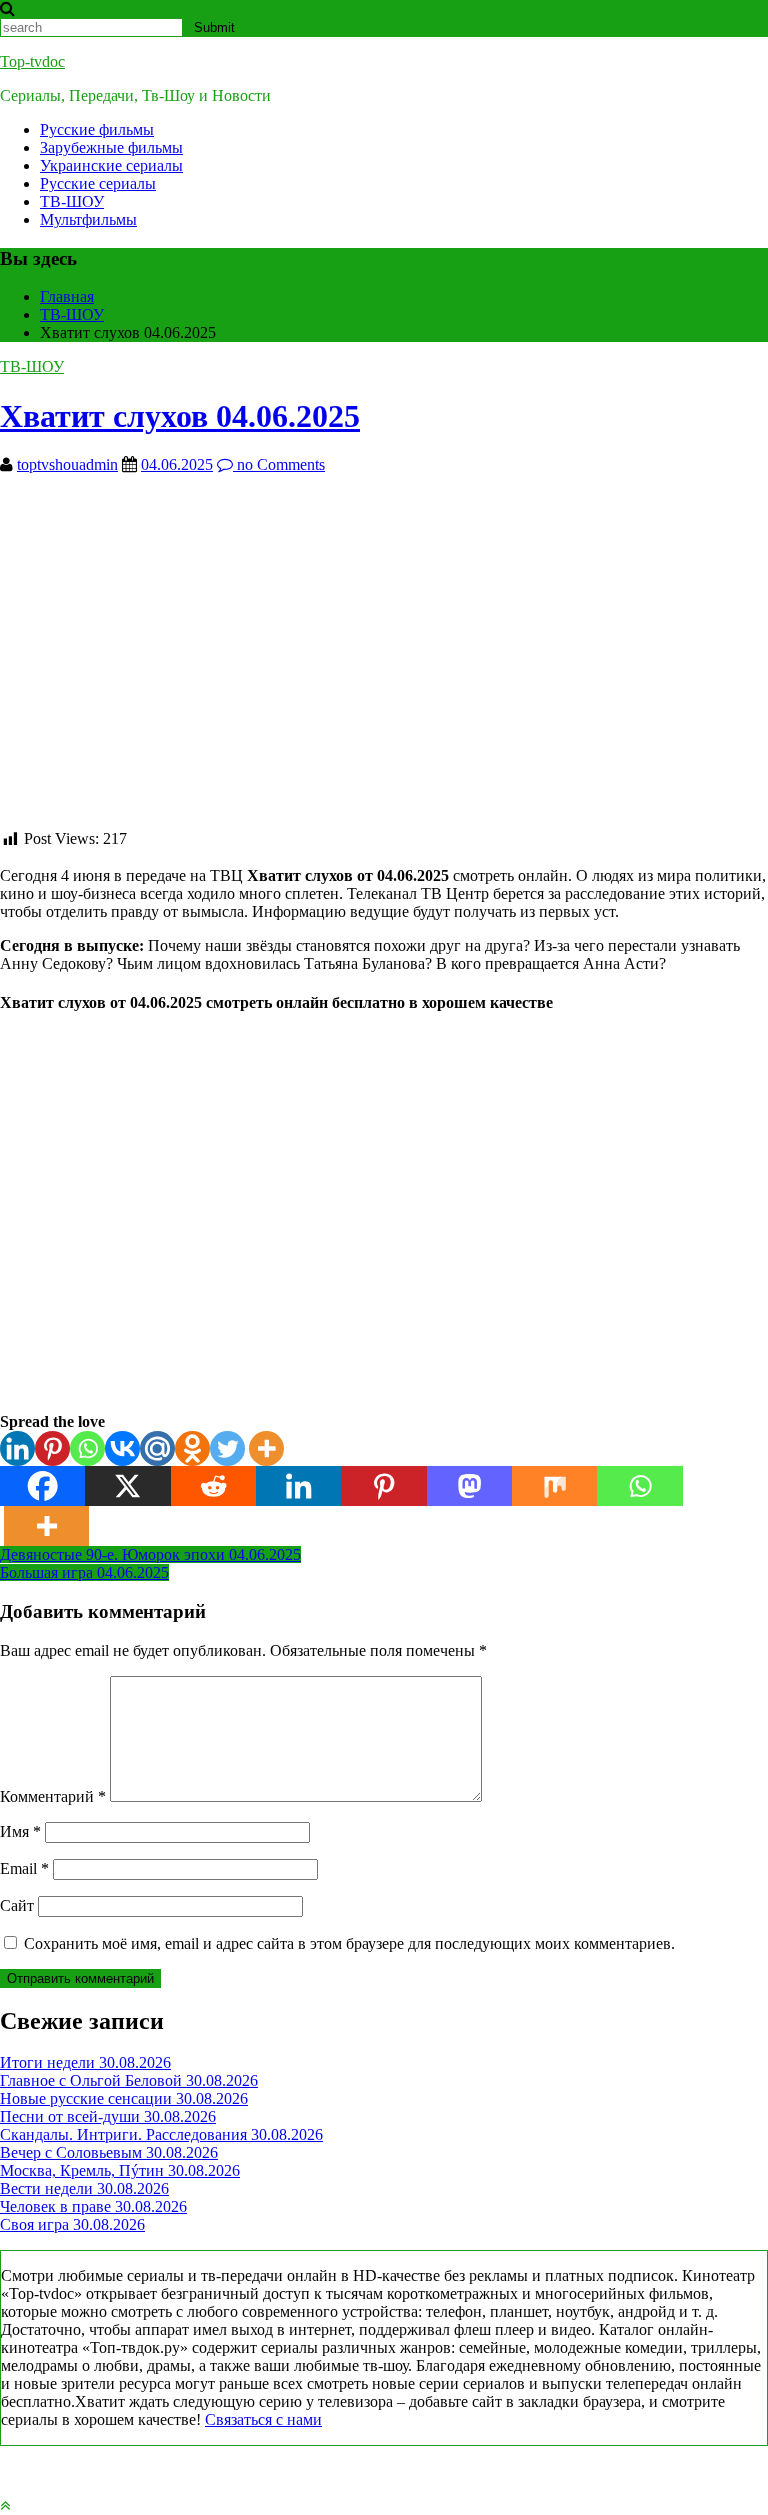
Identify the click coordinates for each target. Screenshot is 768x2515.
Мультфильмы (88, 219)
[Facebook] (42, 1486)
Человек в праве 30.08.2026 (93, 2206)
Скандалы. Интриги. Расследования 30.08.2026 (161, 2134)
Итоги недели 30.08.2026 (85, 2062)
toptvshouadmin (67, 464)
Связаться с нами (263, 2419)
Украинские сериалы (111, 165)
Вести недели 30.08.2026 (84, 2188)
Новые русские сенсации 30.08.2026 (124, 2098)
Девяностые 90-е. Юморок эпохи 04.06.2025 (150, 1554)
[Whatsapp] (87, 1448)
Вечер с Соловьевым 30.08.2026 (109, 2152)
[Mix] (554, 1486)
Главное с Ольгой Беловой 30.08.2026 (129, 2080)
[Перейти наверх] (5, 2505)
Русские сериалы (98, 183)
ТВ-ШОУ (72, 201)
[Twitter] (227, 1448)
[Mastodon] (469, 1486)
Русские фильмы (97, 129)
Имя (20, 1831)
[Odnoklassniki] (192, 1448)
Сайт (17, 1905)
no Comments (279, 464)
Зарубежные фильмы (111, 147)
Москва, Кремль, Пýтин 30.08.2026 (120, 2170)
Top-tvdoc (32, 61)
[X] (127, 1486)
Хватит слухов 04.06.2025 (180, 416)
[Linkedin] (17, 1448)
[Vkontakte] (122, 1448)
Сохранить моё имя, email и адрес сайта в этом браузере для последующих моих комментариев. (349, 1943)
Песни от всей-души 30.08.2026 (108, 2116)
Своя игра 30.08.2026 (72, 2224)
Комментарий (53, 1796)
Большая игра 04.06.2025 (84, 1572)
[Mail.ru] (157, 1448)
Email (24, 1868)
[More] (266, 1448)
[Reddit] (213, 1486)
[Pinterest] (52, 1448)
